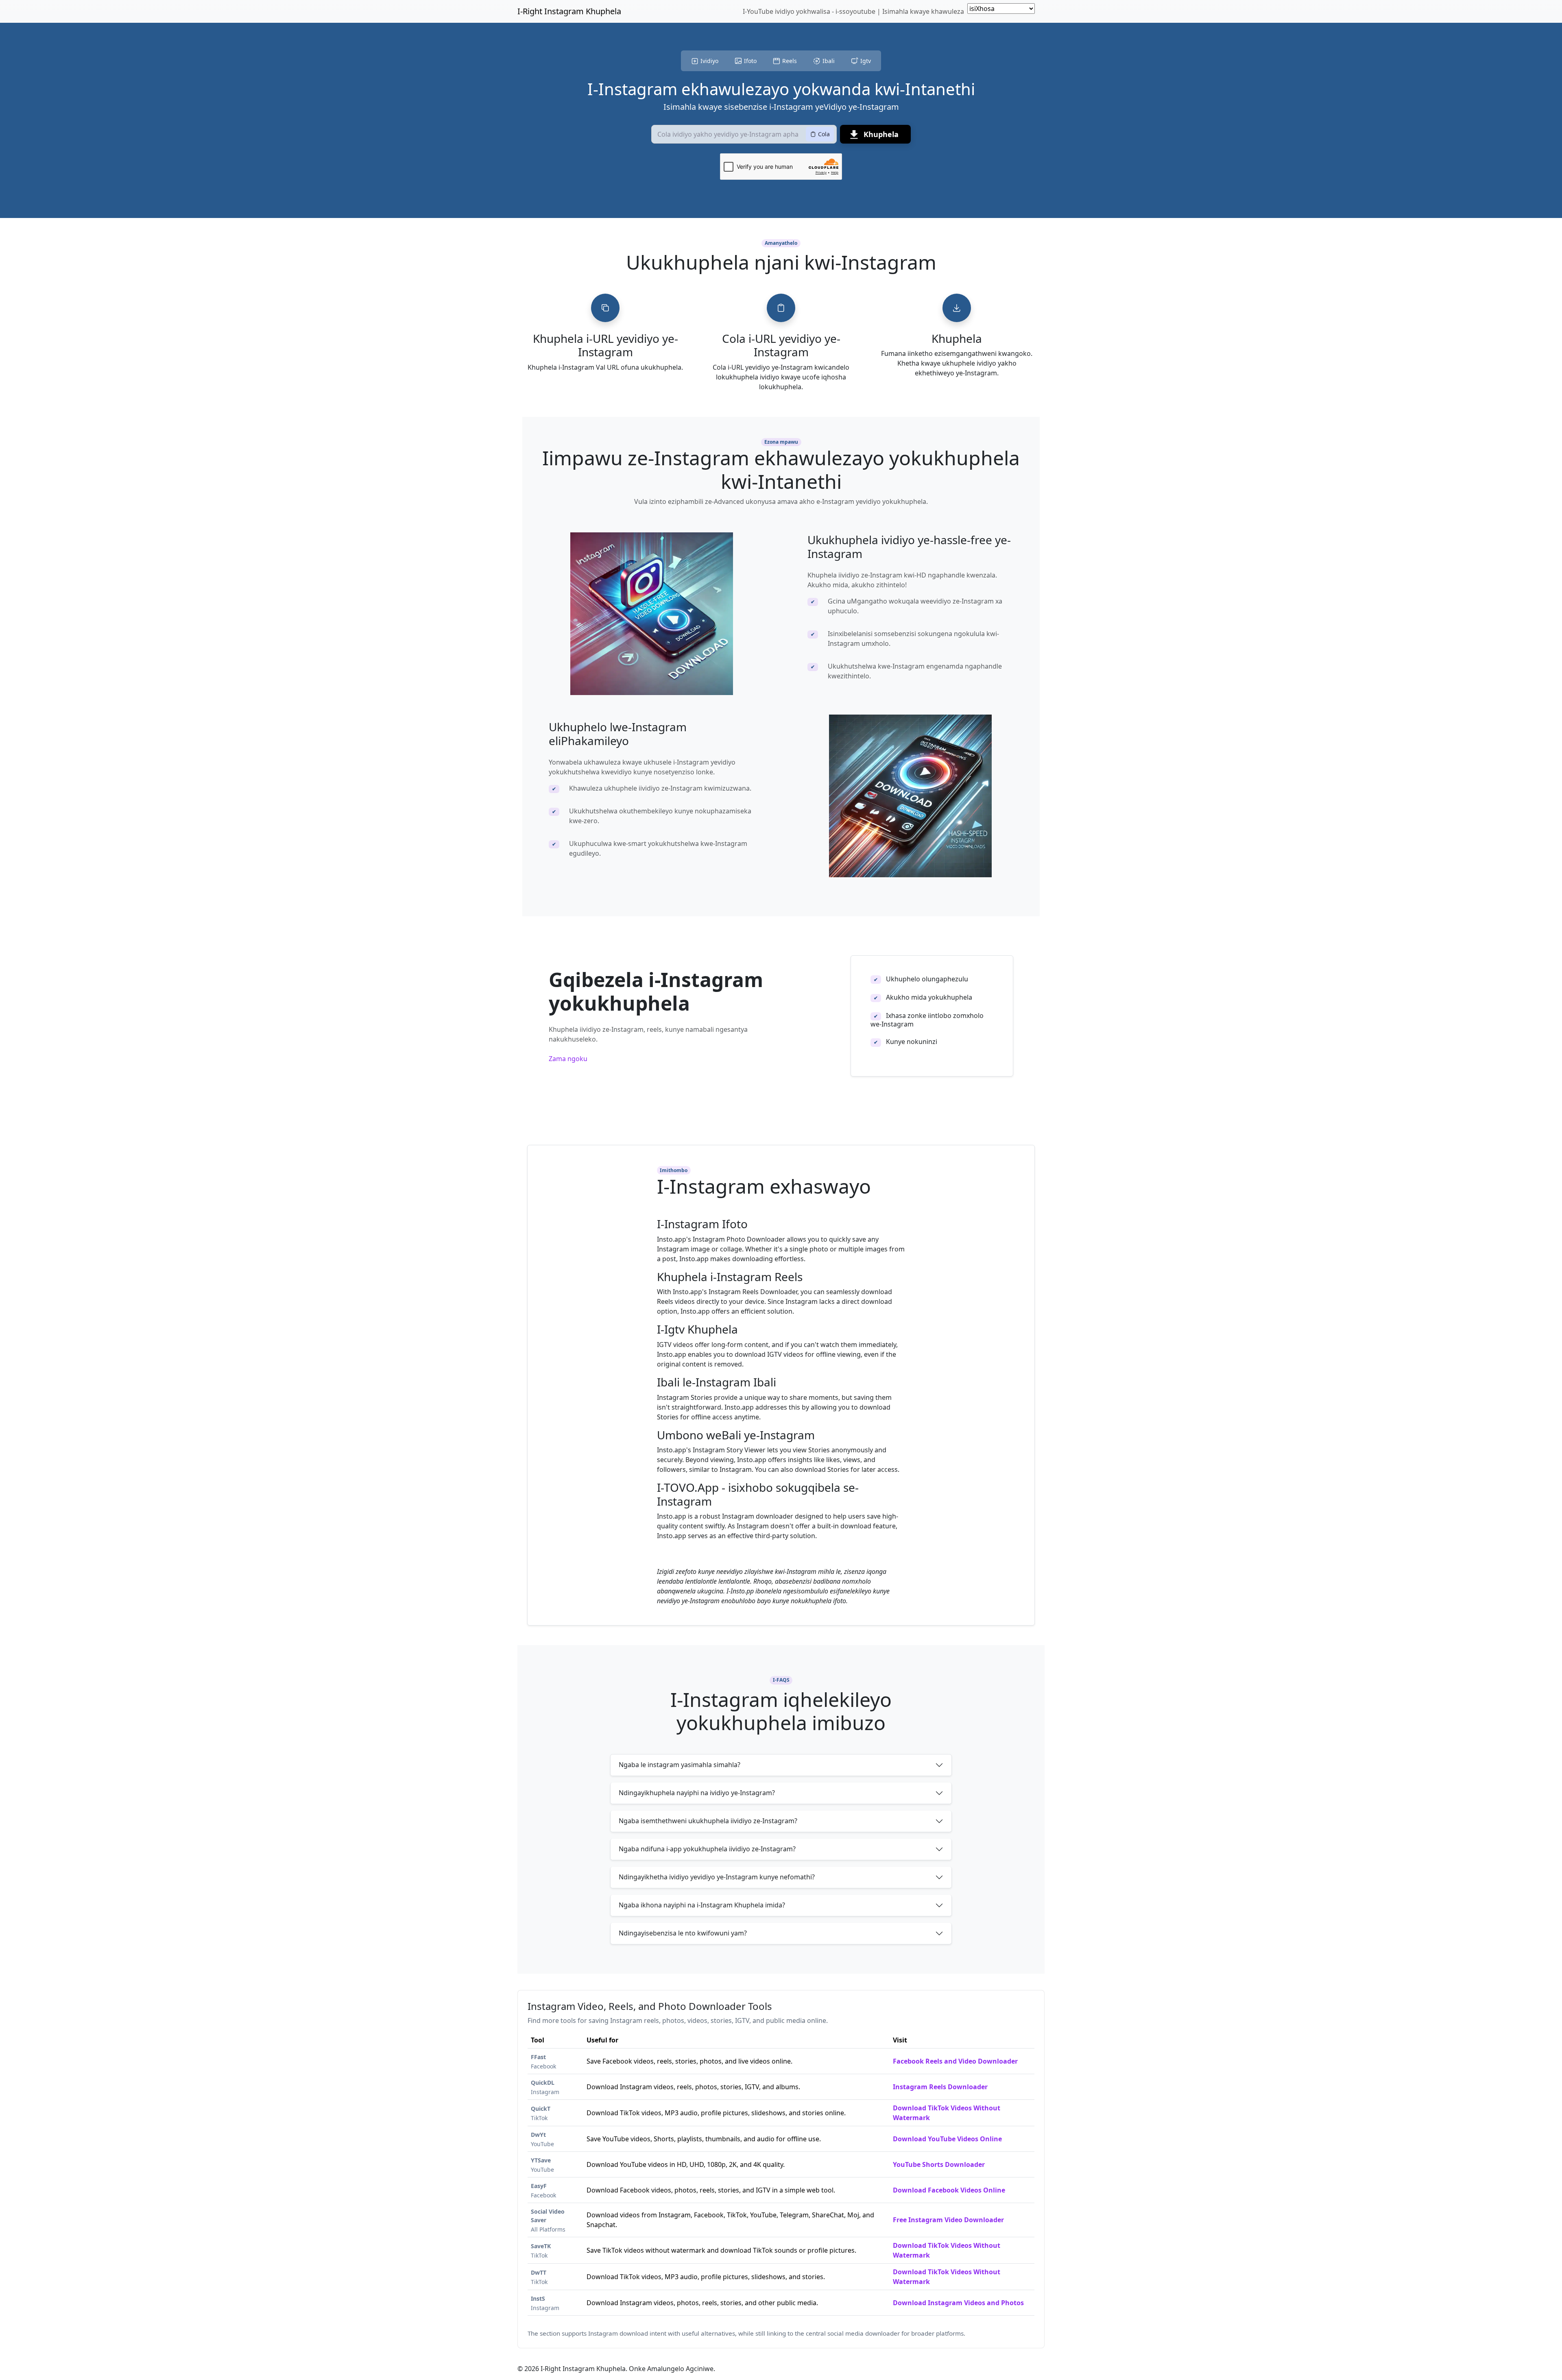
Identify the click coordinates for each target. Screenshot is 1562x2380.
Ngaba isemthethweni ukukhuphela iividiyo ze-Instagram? (708, 1821)
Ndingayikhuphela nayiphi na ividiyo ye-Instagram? (697, 1793)
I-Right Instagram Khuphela (569, 11)
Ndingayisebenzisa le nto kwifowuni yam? (683, 1933)
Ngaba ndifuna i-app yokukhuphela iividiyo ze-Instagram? (707, 1849)
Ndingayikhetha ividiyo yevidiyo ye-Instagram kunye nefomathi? (717, 1877)
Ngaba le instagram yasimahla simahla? (680, 1765)
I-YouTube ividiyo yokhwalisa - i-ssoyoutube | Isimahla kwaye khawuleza (853, 11)
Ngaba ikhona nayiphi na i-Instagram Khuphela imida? (702, 1905)
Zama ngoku (568, 1059)
